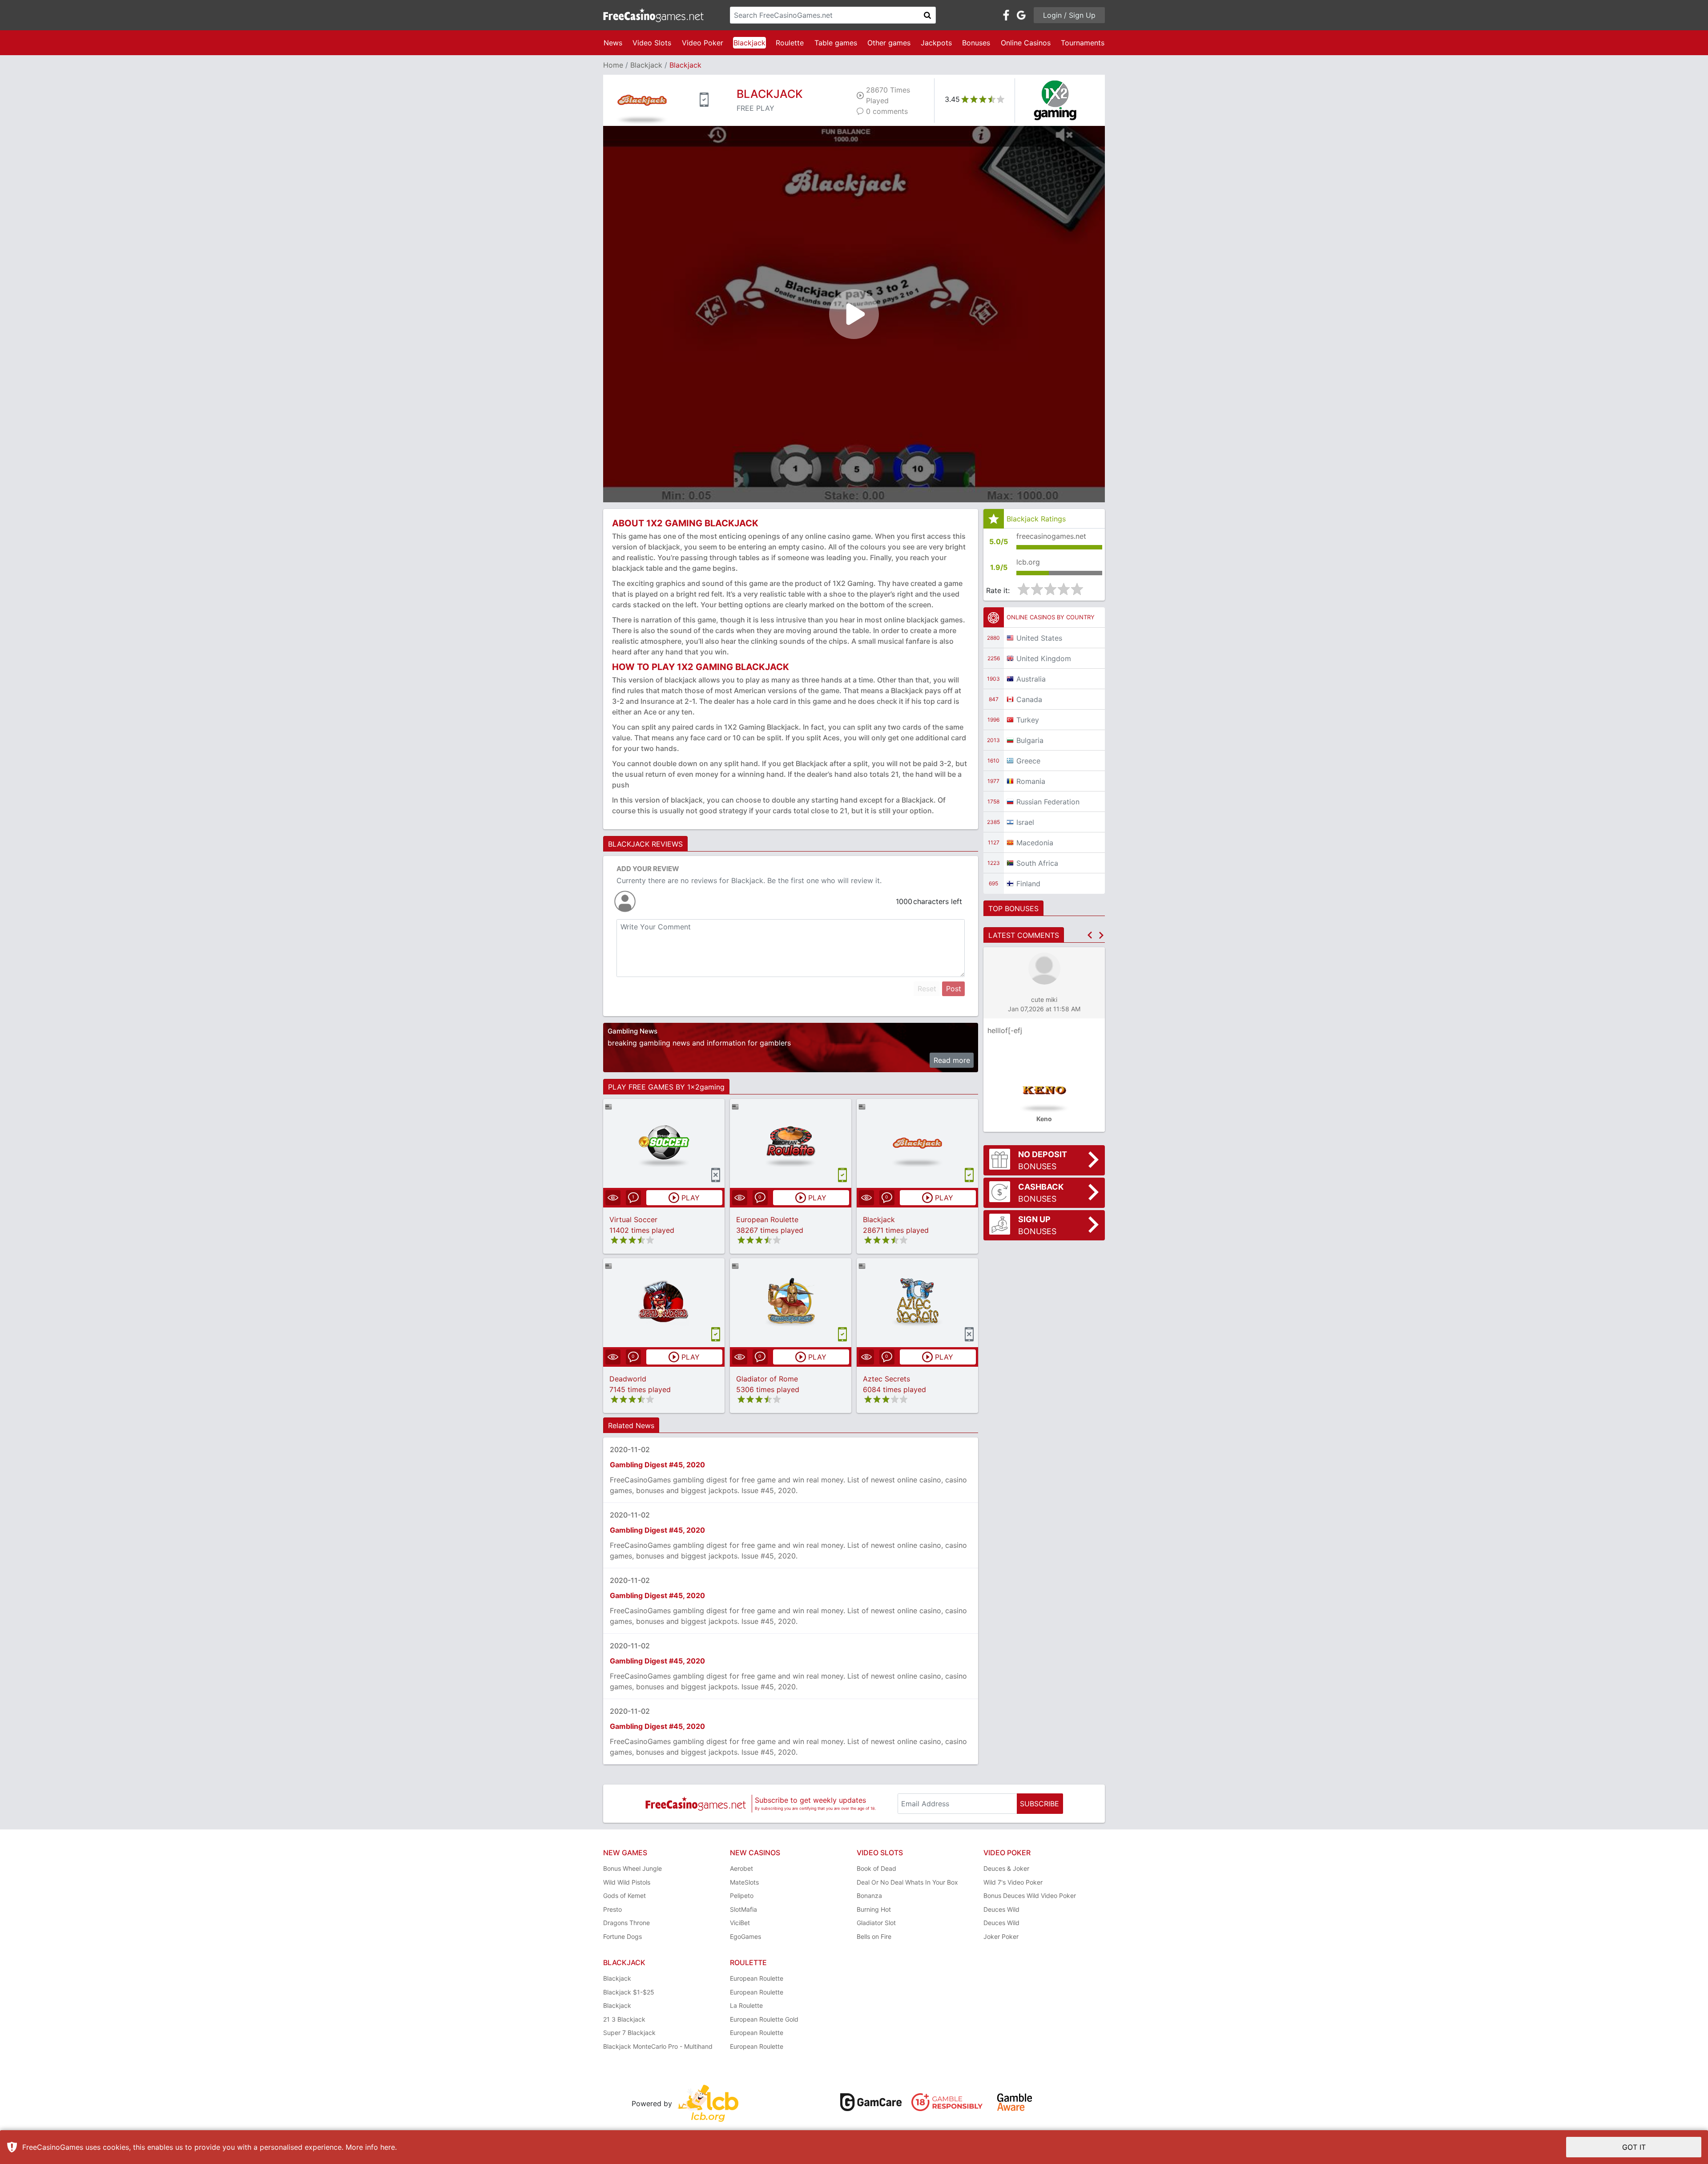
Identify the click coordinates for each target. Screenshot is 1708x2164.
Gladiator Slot (876, 1923)
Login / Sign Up (1069, 15)
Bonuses (976, 43)
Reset (927, 989)
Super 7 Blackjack (629, 2033)
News (613, 43)
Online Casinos (1026, 43)
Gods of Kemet (624, 1896)
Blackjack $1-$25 (629, 1992)
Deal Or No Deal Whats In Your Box (907, 1882)
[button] (1090, 935)
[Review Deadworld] (664, 1302)
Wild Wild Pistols (627, 1882)
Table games (836, 43)
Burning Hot (874, 1909)
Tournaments (1083, 43)
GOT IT (1634, 2147)
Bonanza (869, 1896)
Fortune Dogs (622, 1936)
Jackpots (936, 43)
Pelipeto (742, 1896)
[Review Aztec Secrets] (917, 1302)
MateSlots (744, 1882)
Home (613, 65)
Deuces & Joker (1006, 1868)
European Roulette (767, 1219)
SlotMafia (743, 1909)
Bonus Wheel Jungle (632, 1868)
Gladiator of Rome (767, 1379)
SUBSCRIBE (1039, 1804)
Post (954, 989)
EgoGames (745, 1936)
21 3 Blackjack (624, 2019)
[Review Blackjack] (917, 1143)
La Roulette (746, 2005)
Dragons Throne (626, 1923)
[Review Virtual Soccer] (664, 1143)
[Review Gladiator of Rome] (791, 1302)
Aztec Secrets (886, 1379)
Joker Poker (1001, 1936)
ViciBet (740, 1923)
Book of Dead (876, 1868)
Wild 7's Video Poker (1013, 1882)
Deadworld (628, 1379)
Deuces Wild (1001, 1909)
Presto (612, 1909)
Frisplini (1000, 1030)
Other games (889, 43)
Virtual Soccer (633, 1219)
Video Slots (652, 43)
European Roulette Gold (764, 2019)
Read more (952, 1060)
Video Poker (703, 43)
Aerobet (741, 1868)
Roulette (790, 43)
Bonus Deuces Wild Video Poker (1030, 1896)
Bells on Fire (874, 1936)
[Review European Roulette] (791, 1143)
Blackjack (749, 43)
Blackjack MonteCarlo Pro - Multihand (658, 2046)
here (388, 2147)
